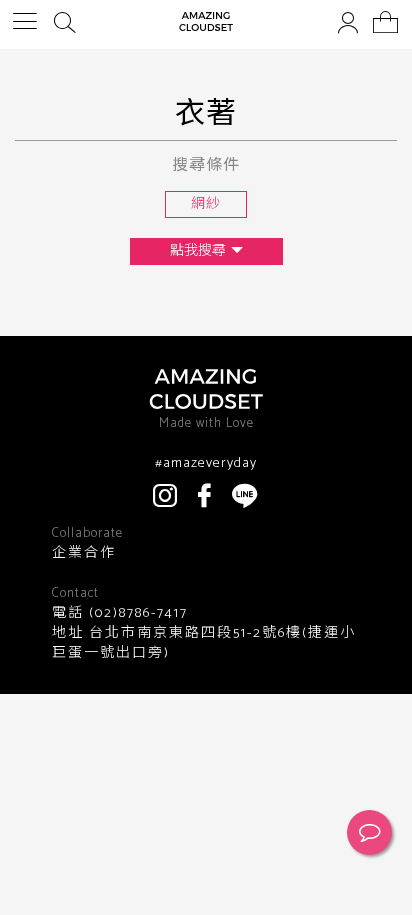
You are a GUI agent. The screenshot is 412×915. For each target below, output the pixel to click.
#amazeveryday (206, 464)
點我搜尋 (198, 251)
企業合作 (84, 554)
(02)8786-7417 (136, 613)
